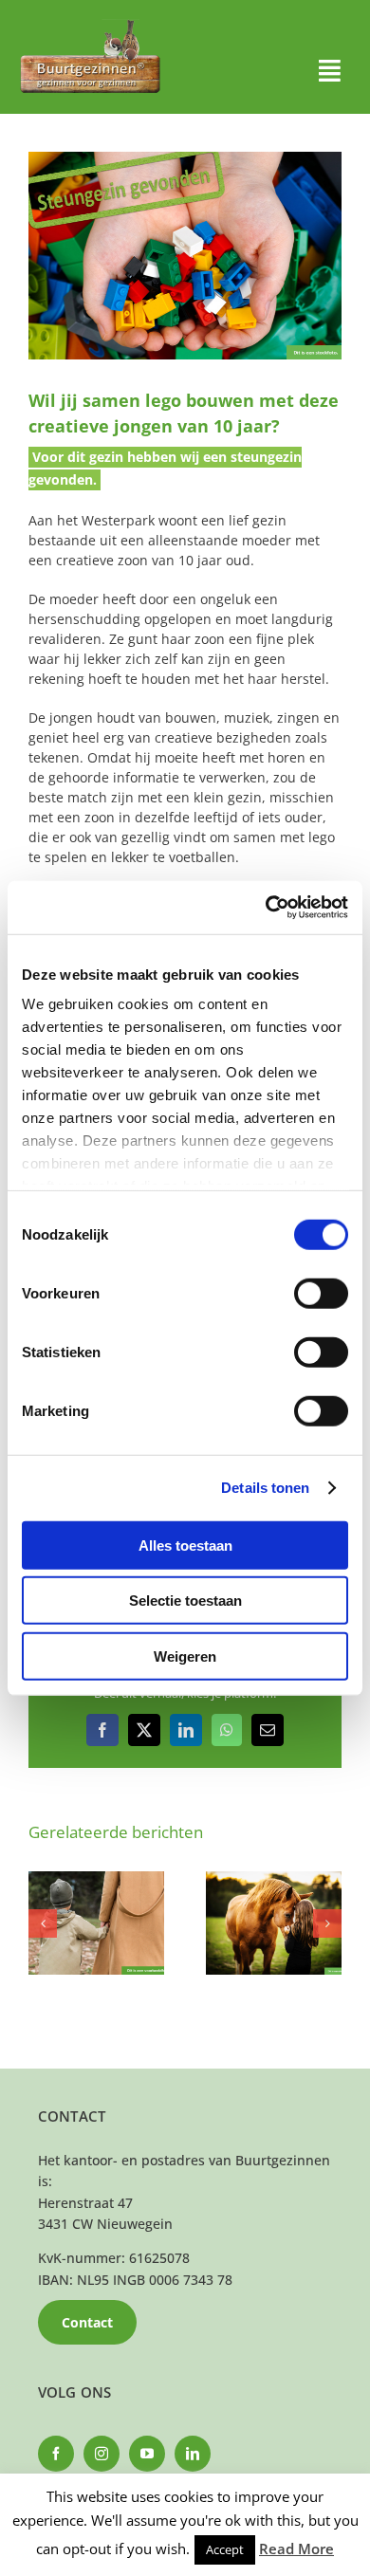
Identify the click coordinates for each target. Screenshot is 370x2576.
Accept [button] (225, 2549)
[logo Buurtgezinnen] (90, 25)
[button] (43, 1923)
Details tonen (265, 1488)
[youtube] (147, 2454)
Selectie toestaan (185, 1601)
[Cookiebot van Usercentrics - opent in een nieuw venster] (266, 908)
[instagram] (102, 2454)
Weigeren (185, 1656)
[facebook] (56, 2454)
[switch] (321, 1293)
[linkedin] (193, 2454)
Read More (296, 2548)
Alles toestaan (185, 1545)
